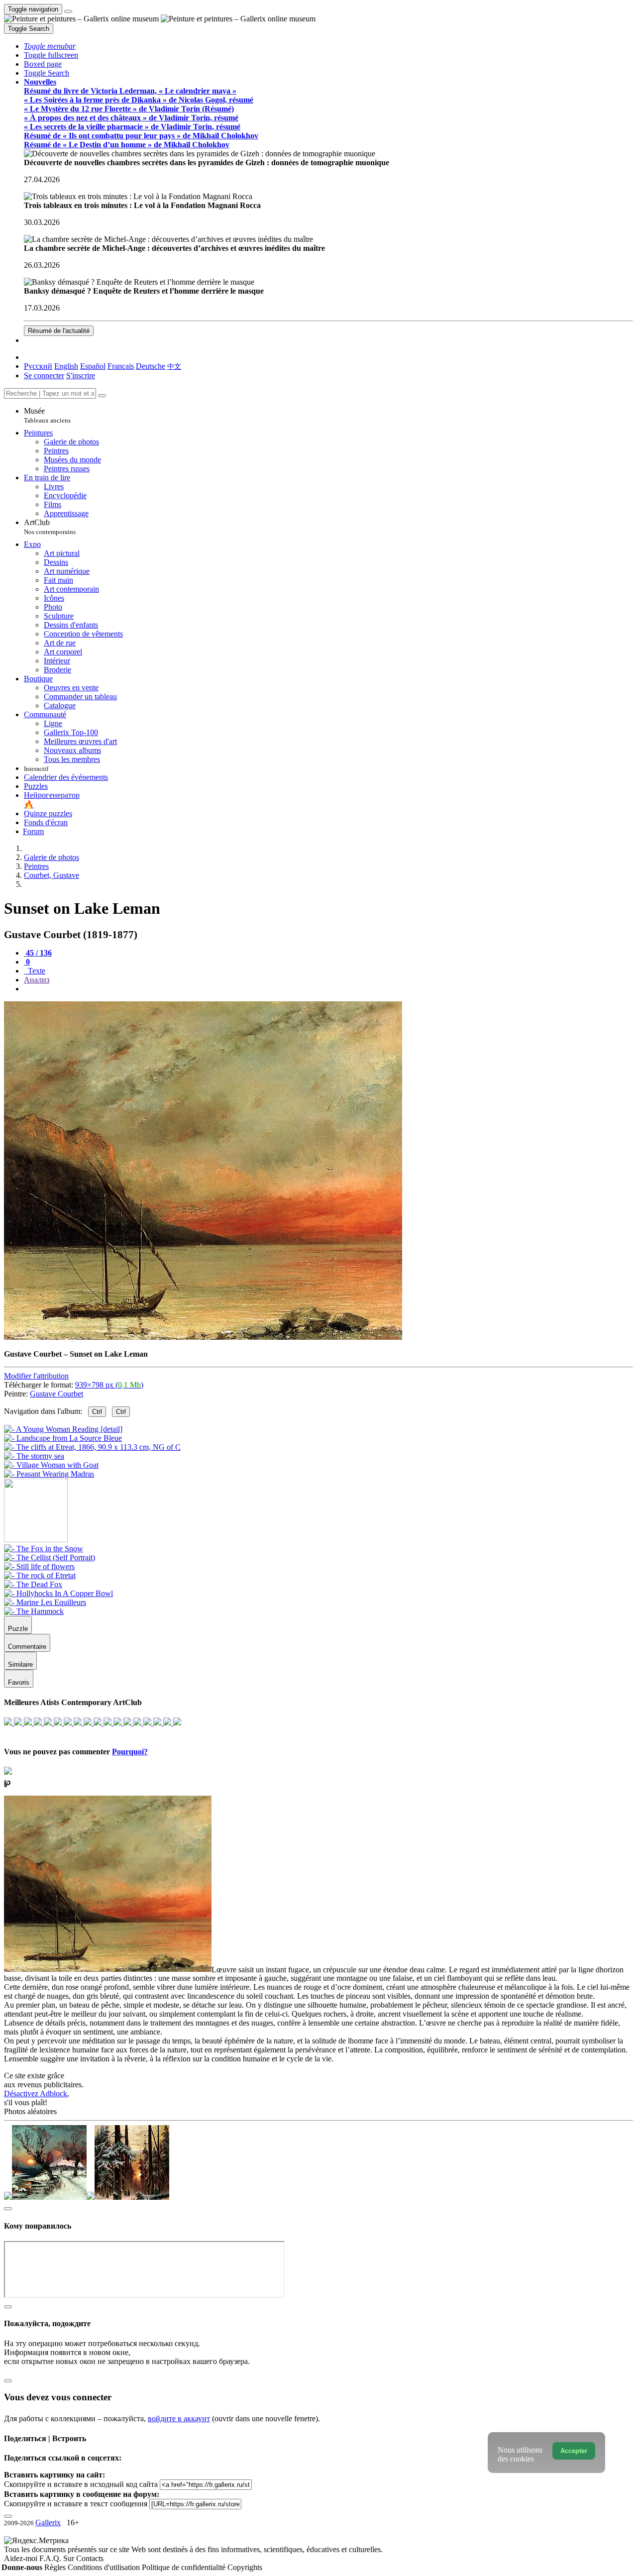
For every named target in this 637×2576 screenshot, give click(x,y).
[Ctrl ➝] (44, 1549)
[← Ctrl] (49, 1474)
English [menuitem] (66, 366)
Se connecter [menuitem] (44, 376)
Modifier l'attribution (36, 1376)
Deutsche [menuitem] (151, 366)
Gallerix (48, 2522)
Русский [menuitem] (38, 366)
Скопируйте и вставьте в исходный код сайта (81, 2484)
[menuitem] (174, 366)
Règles (56, 2567)
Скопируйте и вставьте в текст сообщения (76, 2504)
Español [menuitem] (93, 366)
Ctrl (97, 1412)
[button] (50, 46)
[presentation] (328, 989)
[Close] (102, 396)
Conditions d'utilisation (105, 2567)
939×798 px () (109, 1385)
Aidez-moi (22, 2558)
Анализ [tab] (37, 980)
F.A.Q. (51, 2558)
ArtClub (50, 527)
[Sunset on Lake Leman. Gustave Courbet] (203, 1337)
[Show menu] (68, 11)
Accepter (574, 2451)
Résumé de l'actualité (59, 331)
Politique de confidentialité (185, 2567)
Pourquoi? (130, 1752)
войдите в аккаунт (179, 2418)
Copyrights (245, 2567)
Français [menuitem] (121, 366)
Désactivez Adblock (36, 2093)
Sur (70, 2558)
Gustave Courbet (56, 1394)
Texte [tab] (36, 971)
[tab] (38, 953)
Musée (47, 415)
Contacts (90, 2558)
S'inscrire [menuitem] (81, 376)
